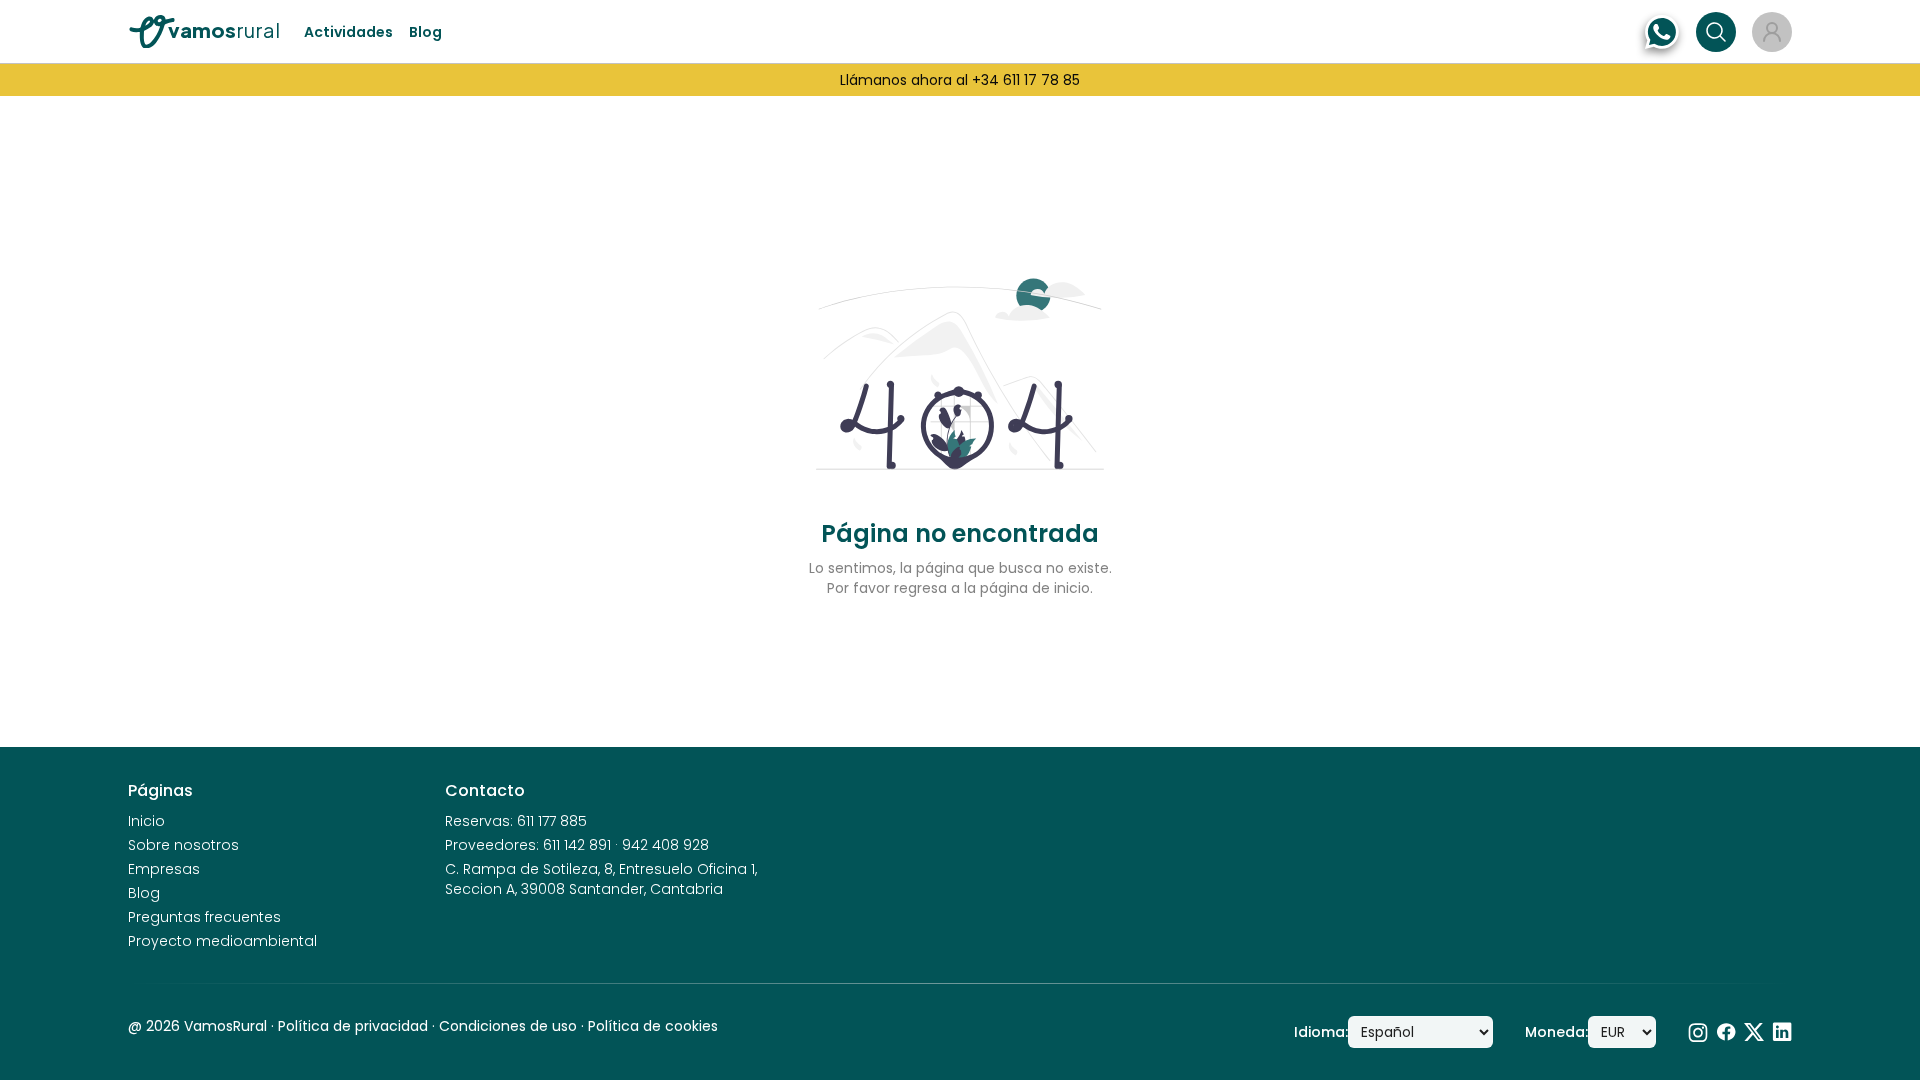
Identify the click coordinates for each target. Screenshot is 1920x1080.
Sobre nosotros (183, 845)
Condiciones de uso (508, 1026)
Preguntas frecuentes (204, 917)
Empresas (164, 869)
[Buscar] (1716, 32)
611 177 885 (552, 821)
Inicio (146, 821)
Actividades (348, 32)
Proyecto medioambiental (222, 941)
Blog (425, 32)
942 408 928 (665, 845)
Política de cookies (653, 1026)
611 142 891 (577, 845)
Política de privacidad (353, 1026)
